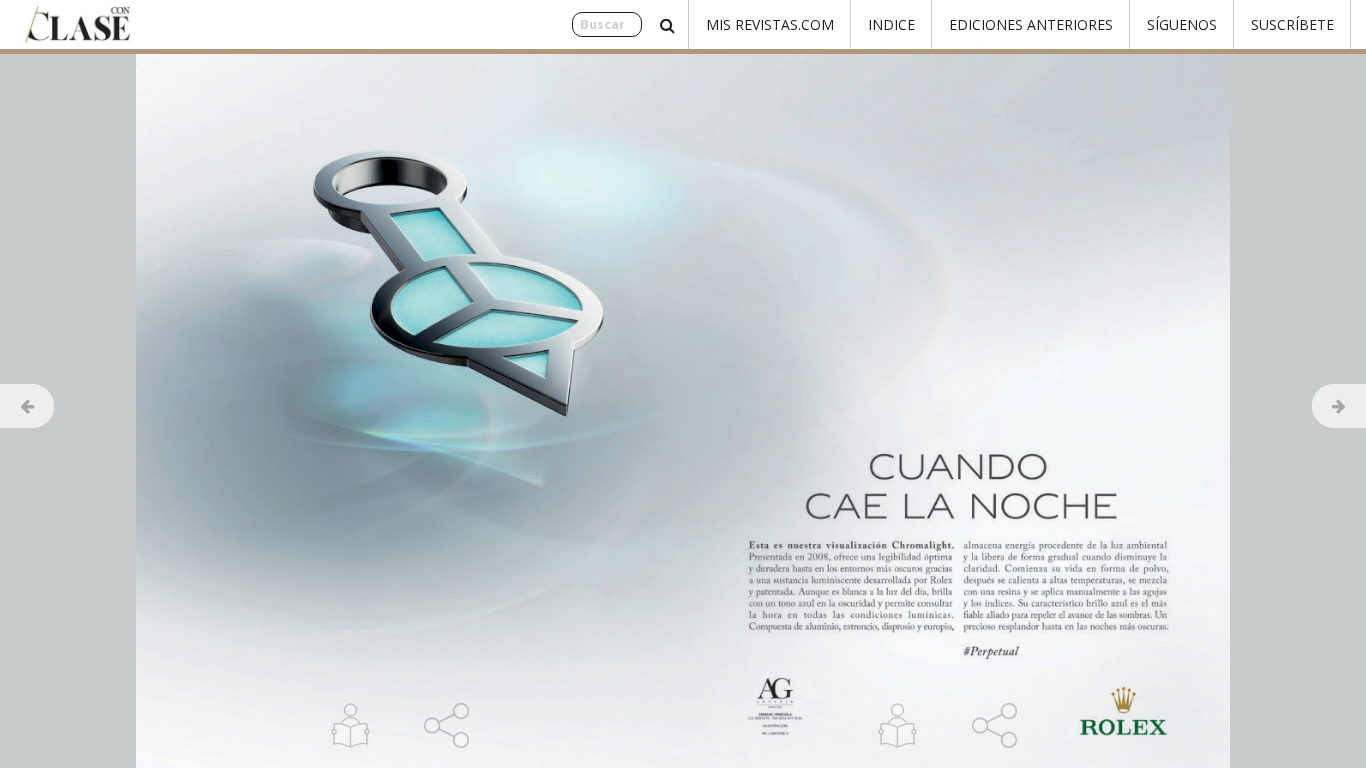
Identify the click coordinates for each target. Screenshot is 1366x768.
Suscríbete (1292, 24)
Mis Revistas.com (770, 24)
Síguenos (1182, 24)
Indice (891, 24)
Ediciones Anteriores (1031, 24)
